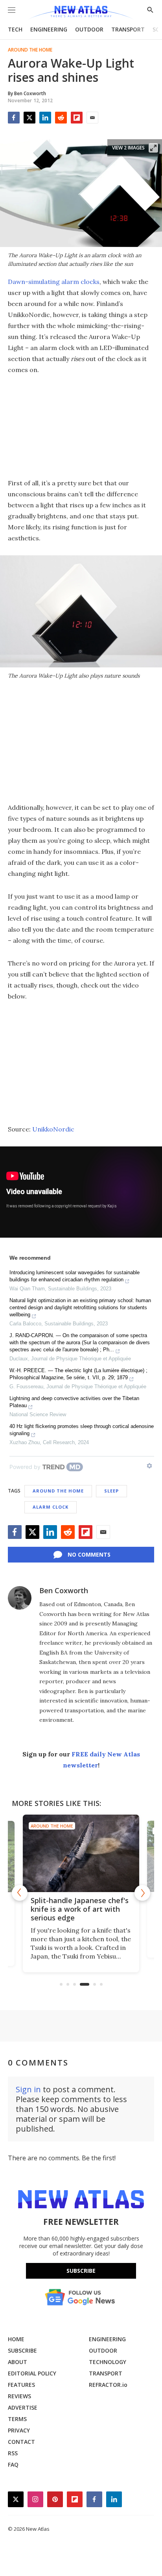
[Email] (92, 118)
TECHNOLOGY (108, 2362)
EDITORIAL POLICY (32, 2373)
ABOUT (17, 2362)
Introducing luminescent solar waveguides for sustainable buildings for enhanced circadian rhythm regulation (75, 1276)
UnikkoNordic (53, 1129)
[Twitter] (29, 118)
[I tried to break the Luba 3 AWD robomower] (81, 1853)
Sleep (111, 1491)
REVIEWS (19, 2396)
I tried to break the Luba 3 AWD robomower (76, 1905)
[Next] (142, 1893)
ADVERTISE (23, 2407)
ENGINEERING (49, 29)
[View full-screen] (153, 148)
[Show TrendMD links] (149, 1466)
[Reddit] (61, 118)
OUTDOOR (89, 29)
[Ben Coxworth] (20, 1598)
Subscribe (81, 2271)
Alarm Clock (51, 1507)
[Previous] (20, 1893)
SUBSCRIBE (22, 2350)
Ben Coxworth (64, 1590)
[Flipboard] (77, 118)
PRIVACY (19, 2430)
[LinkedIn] (45, 118)
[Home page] (81, 13)
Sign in (28, 2089)
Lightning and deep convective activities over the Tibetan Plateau (74, 1402)
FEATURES (21, 2385)
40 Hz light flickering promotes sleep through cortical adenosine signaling (82, 1430)
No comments (89, 1554)
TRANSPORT (128, 29)
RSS (13, 2453)
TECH (15, 29)
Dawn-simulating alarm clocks (54, 282)
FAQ (13, 2465)
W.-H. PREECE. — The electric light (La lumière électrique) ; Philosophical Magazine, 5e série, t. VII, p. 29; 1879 (78, 1374)
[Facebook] (14, 118)
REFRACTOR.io (108, 2385)
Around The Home (30, 50)
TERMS (17, 2419)
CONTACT (21, 2442)
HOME (16, 2339)
